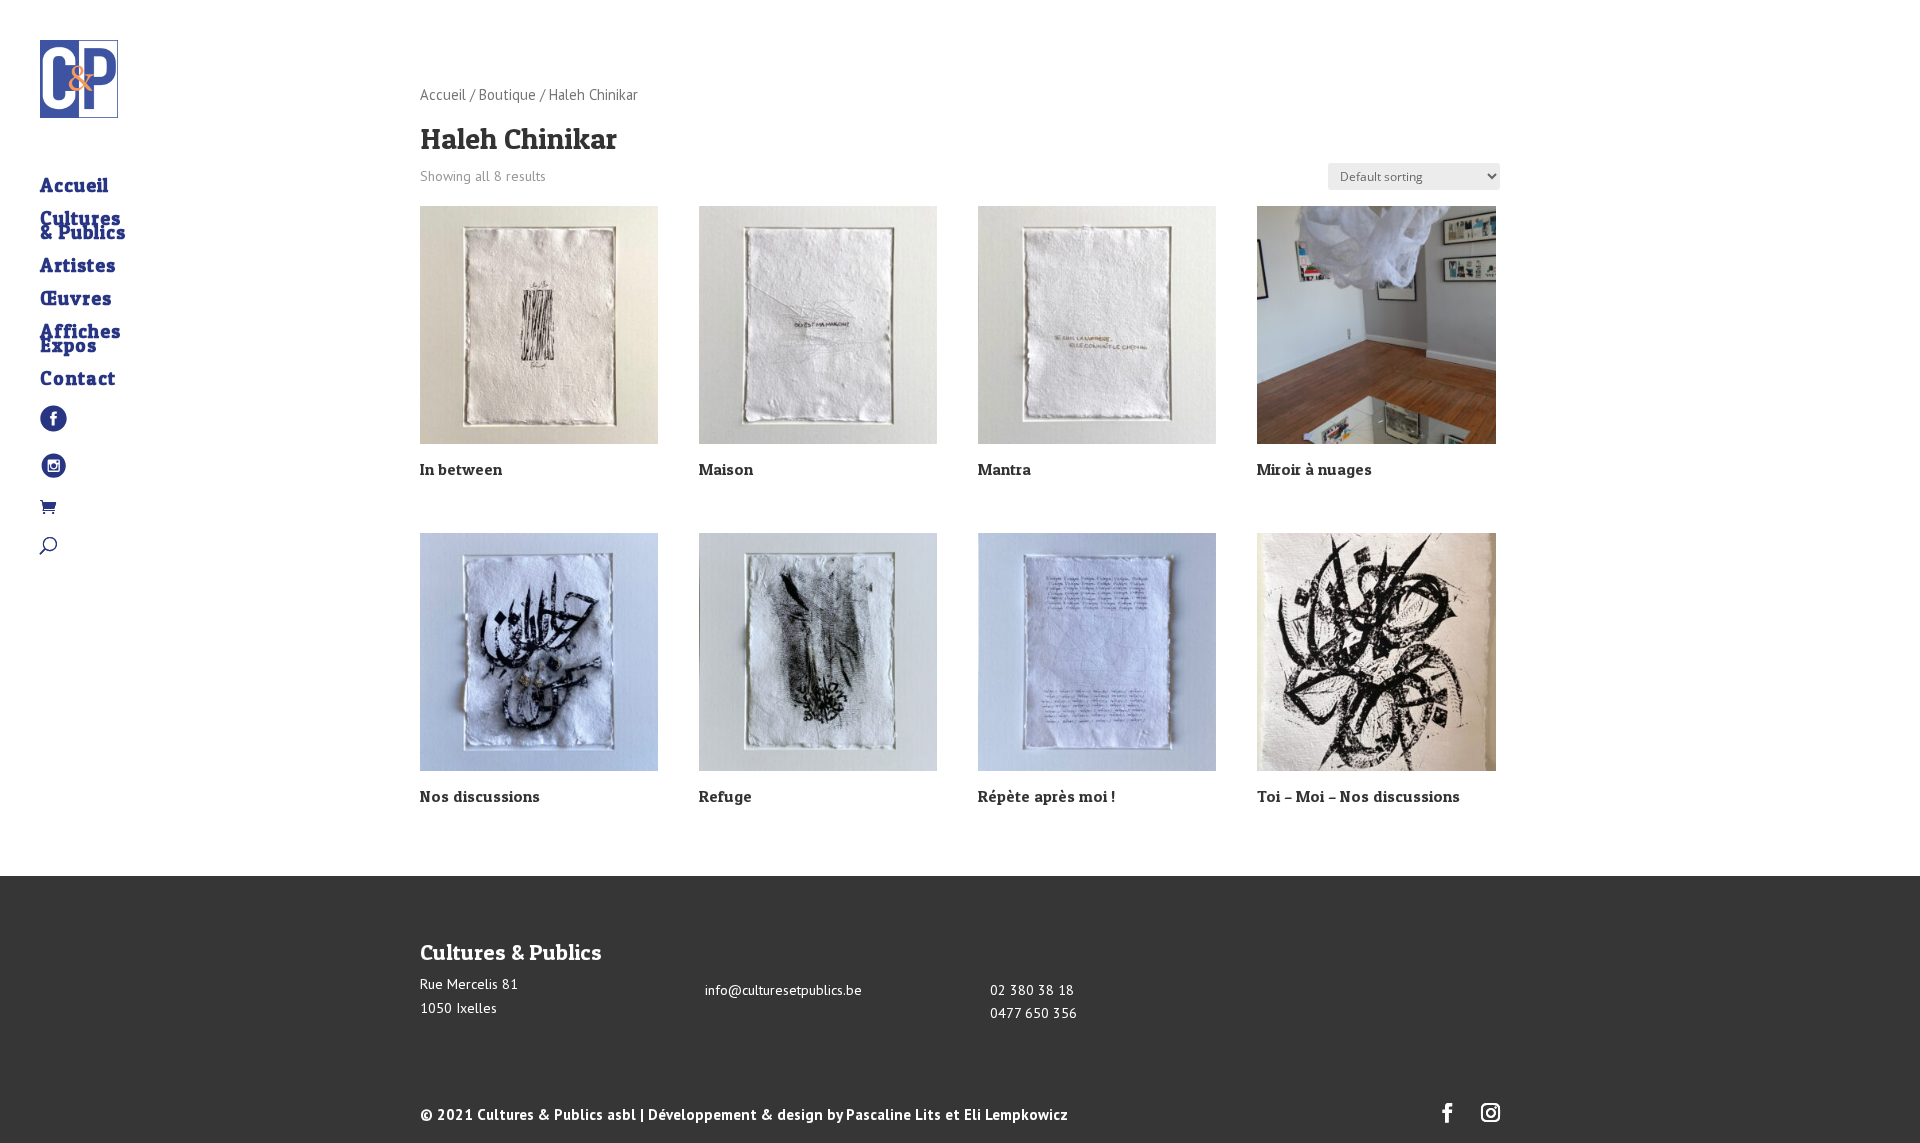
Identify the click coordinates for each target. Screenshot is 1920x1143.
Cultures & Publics (83, 228)
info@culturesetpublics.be (783, 990)
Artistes (78, 268)
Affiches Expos (80, 341)
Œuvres (76, 301)
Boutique (507, 94)
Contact (78, 381)
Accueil (74, 188)
